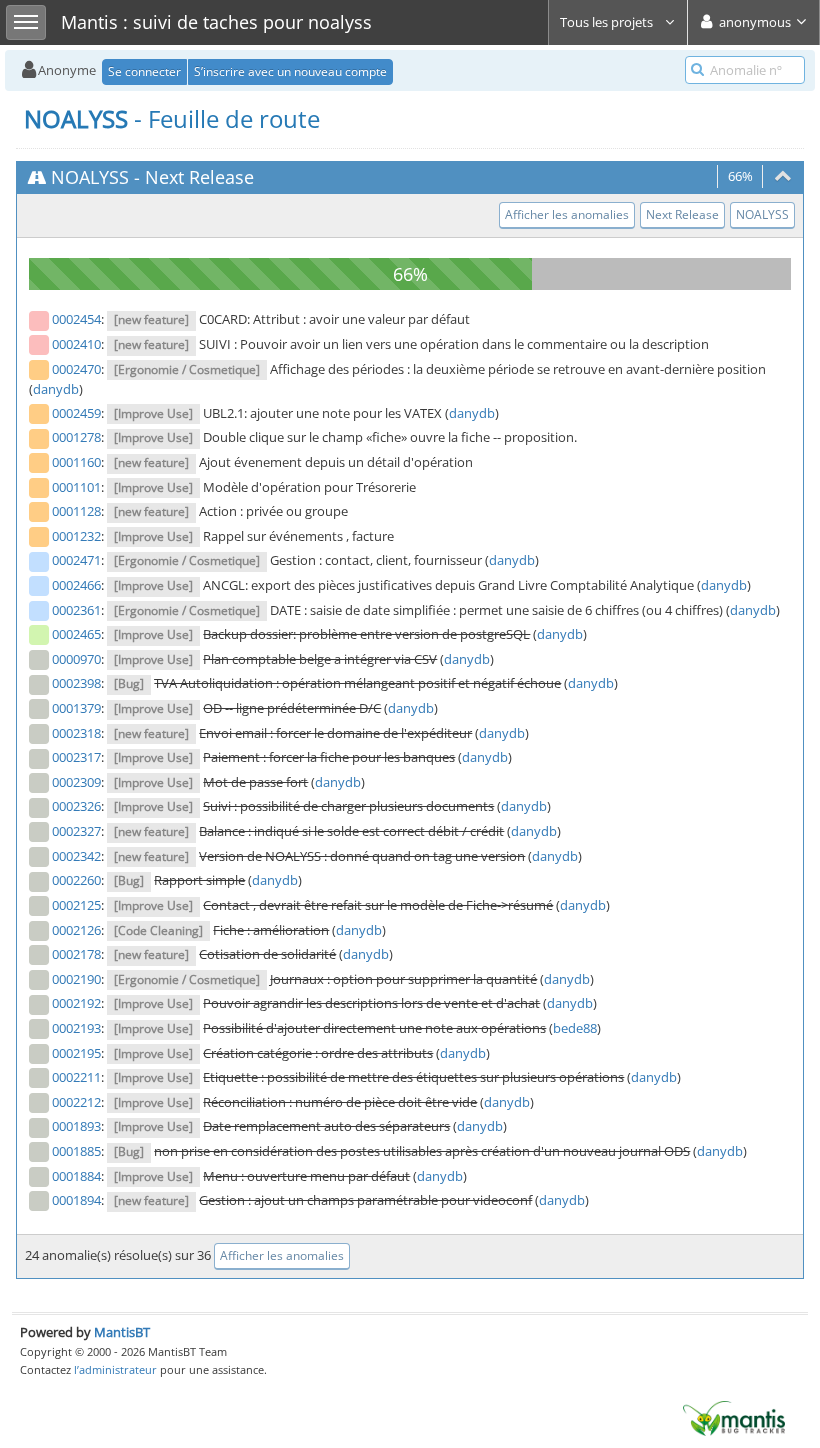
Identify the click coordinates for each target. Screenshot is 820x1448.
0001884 (76, 1176)
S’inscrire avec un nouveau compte (290, 71)
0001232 (76, 536)
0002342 (76, 856)
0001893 (76, 1126)
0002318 (76, 733)
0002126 (76, 930)
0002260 (76, 880)
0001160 (76, 462)
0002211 (76, 1077)
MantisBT (122, 1332)
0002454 (76, 319)
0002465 (76, 634)
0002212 (76, 1102)
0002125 (76, 905)
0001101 (76, 487)
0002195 (76, 1053)
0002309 (76, 782)
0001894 (76, 1200)
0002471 (76, 560)
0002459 (76, 413)
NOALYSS (90, 177)
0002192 (76, 1003)
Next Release (199, 177)
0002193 (76, 1028)
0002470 (76, 369)
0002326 (76, 806)
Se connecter (144, 71)
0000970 (76, 659)
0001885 (76, 1151)
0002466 (76, 585)
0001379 (76, 708)
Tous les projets (608, 22)
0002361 (76, 610)
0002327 (76, 831)
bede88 (575, 1028)
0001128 (76, 511)
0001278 (76, 437)
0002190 (76, 979)
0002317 (76, 757)
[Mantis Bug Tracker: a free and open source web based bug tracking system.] (734, 1417)
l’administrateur (115, 1369)
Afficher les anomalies (567, 214)
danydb (56, 389)
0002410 (76, 344)
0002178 (76, 954)
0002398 (76, 683)
